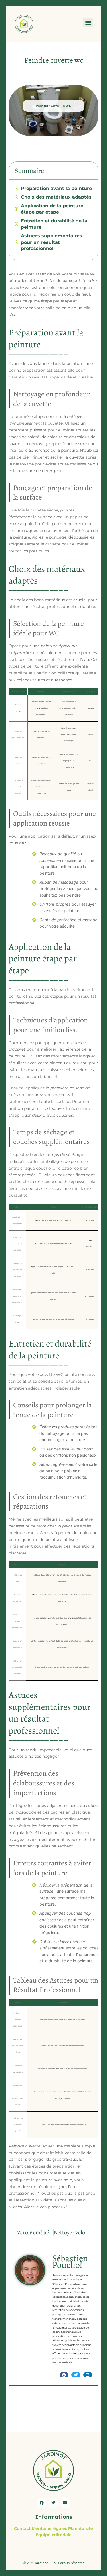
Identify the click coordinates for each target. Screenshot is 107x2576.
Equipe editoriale (54, 2535)
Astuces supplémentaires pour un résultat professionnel (52, 242)
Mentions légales (49, 2528)
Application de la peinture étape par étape (52, 209)
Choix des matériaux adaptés (56, 197)
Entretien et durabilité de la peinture (54, 224)
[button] (88, 22)
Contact (22, 2528)
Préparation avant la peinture (56, 188)
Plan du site (81, 2528)
